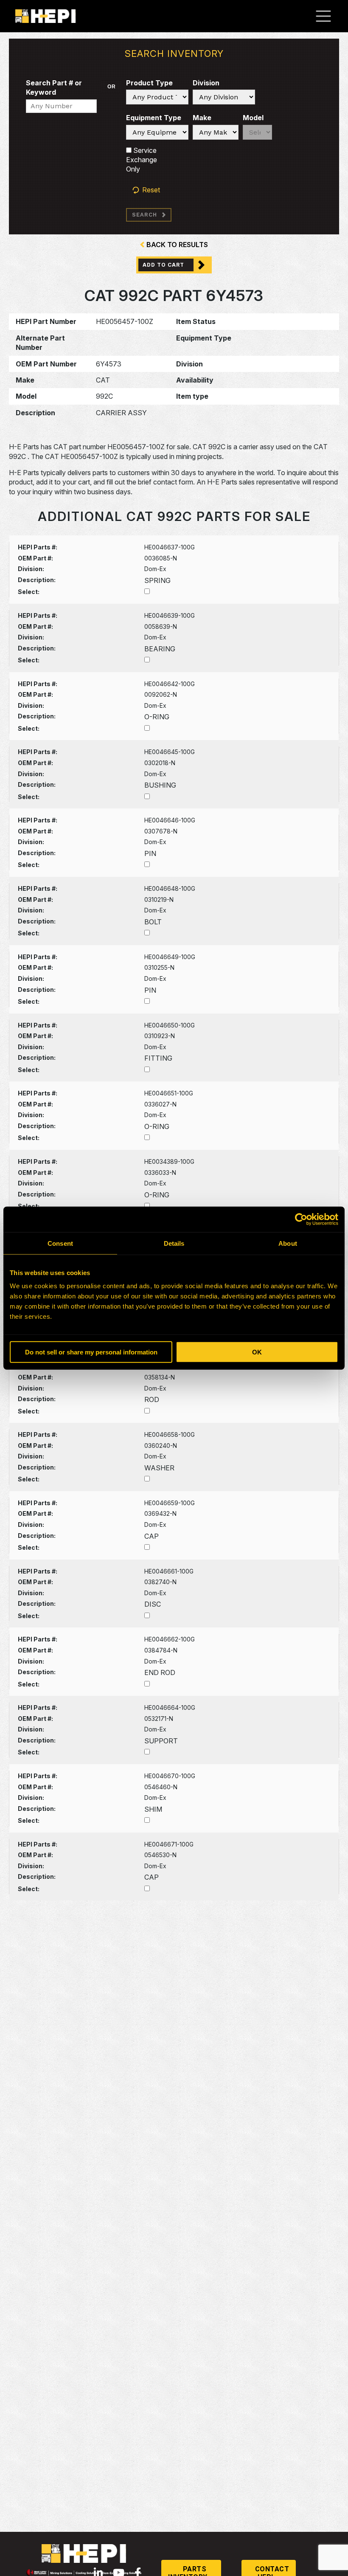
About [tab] (288, 1243)
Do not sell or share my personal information (91, 1352)
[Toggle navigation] (328, 16)
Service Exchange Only (142, 160)
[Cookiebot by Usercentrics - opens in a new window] (301, 1219)
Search (145, 215)
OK (257, 1352)
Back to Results (177, 245)
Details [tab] (174, 1243)
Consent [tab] (60, 1243)
